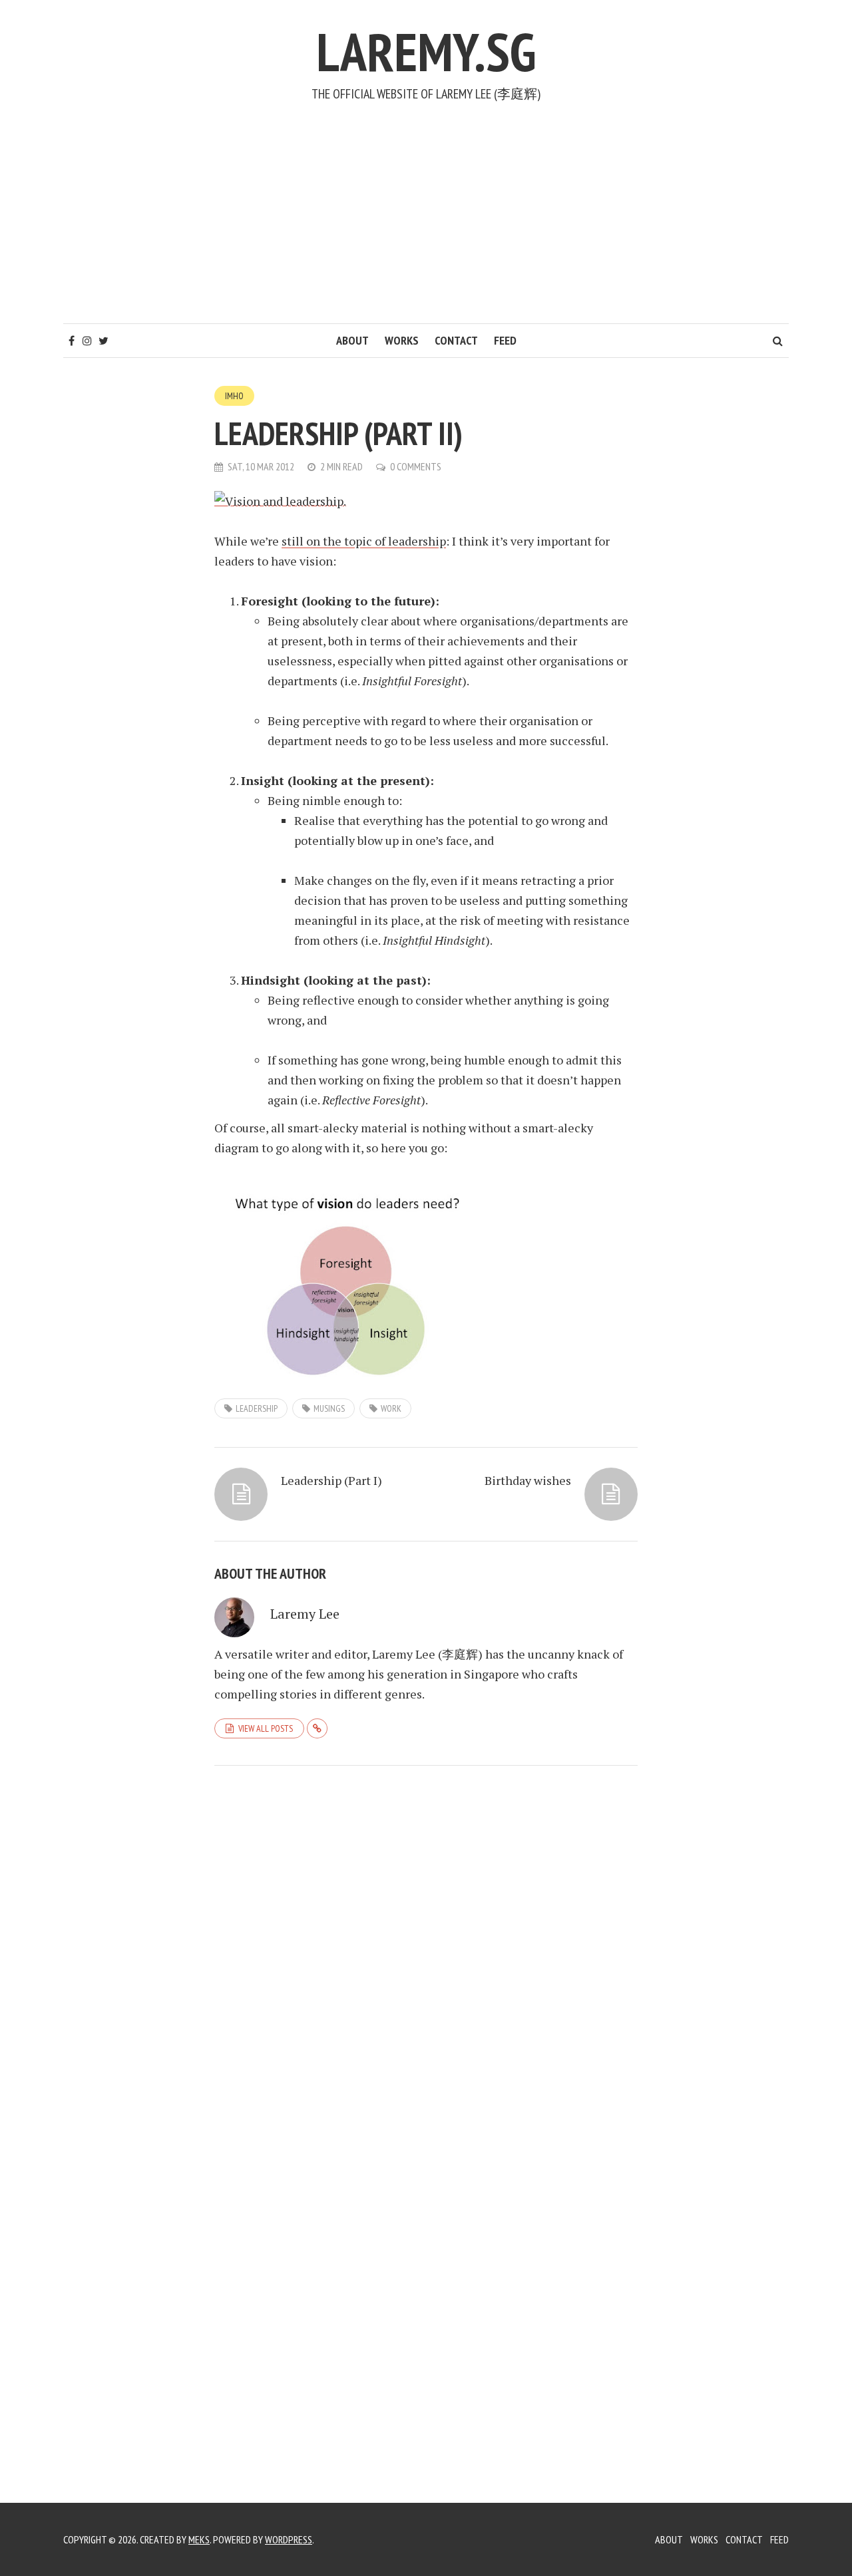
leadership (257, 1408)
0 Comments (416, 466)
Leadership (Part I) (331, 1480)
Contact (456, 340)
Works (402, 340)
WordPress (289, 2539)
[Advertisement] (426, 224)
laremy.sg (426, 52)
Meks (199, 2539)
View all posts (266, 1728)
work (391, 1408)
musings (329, 1408)
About (352, 340)
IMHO (234, 396)
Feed (505, 340)
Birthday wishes (528, 1480)
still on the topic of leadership (364, 541)
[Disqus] (426, 1959)
